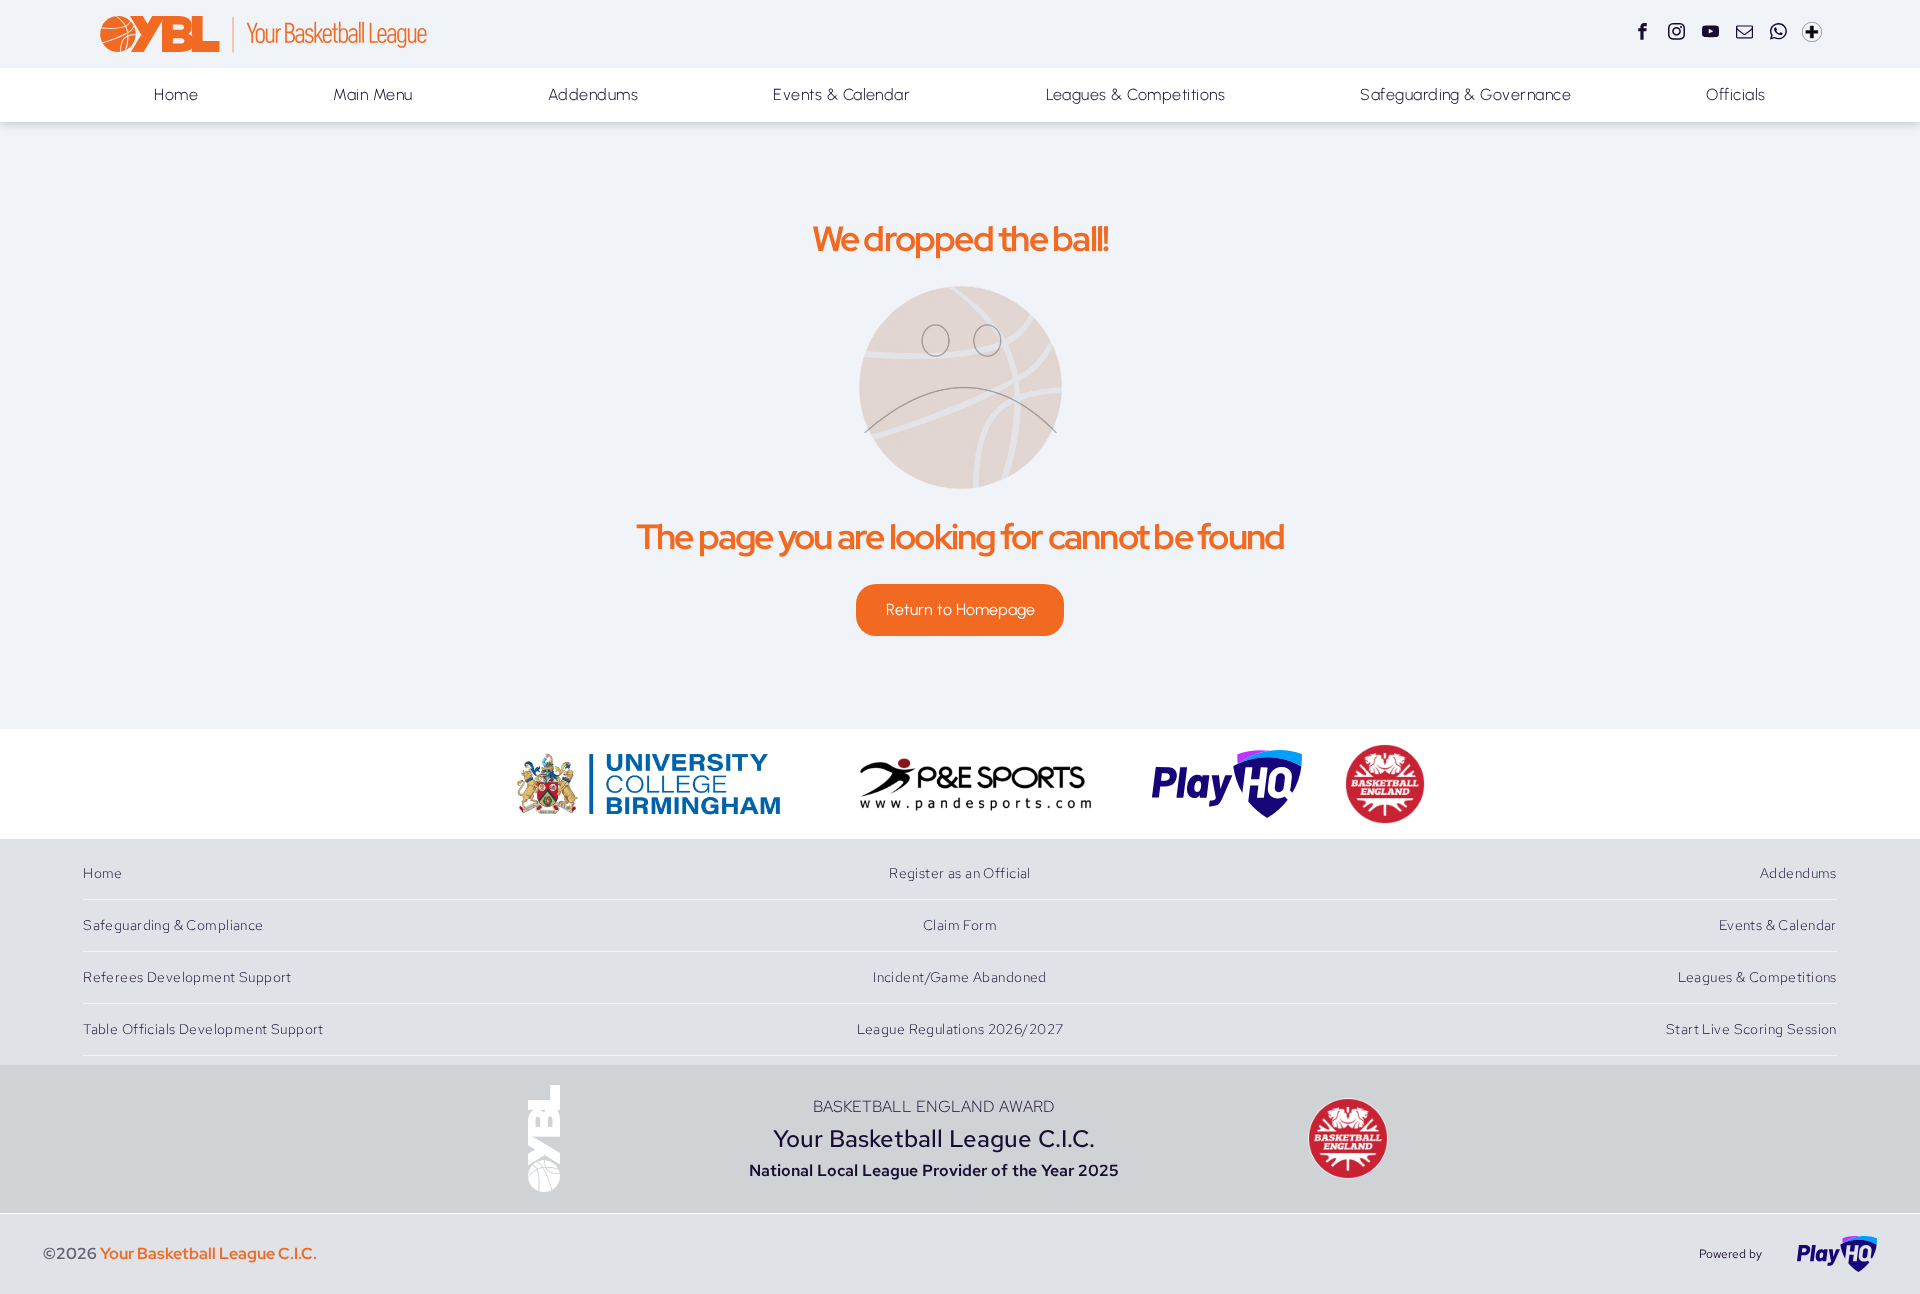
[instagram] (1676, 34)
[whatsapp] (1778, 34)
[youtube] (1710, 34)
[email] (1744, 34)
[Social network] (1812, 34)
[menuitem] (176, 95)
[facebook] (1642, 34)
